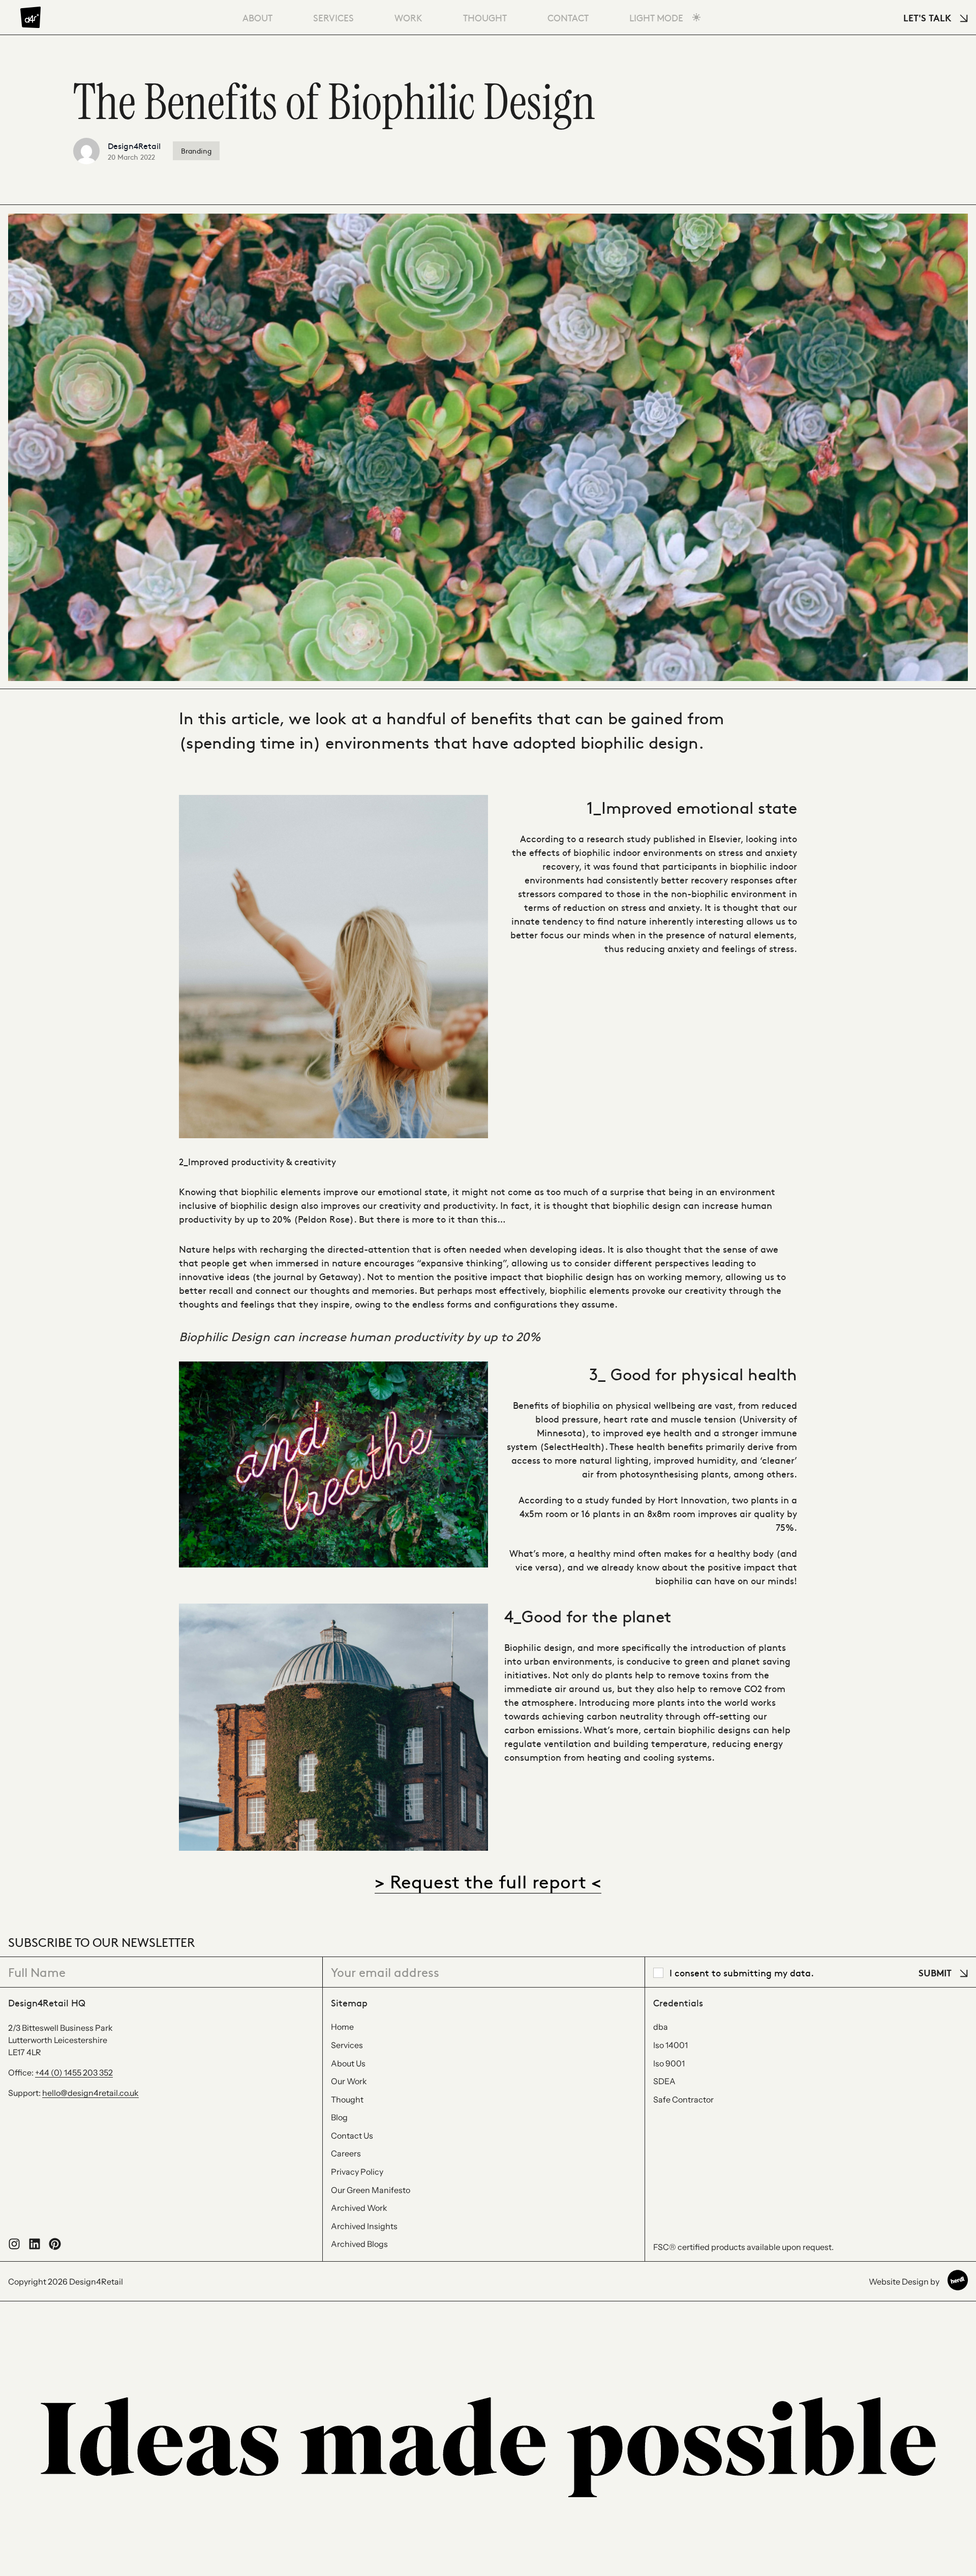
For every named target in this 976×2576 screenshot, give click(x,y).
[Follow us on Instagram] (14, 2247)
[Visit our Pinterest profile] (55, 2247)
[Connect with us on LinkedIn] (35, 2247)
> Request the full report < (488, 1881)
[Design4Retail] (30, 17)
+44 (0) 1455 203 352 (74, 2072)
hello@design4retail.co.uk (90, 2093)
